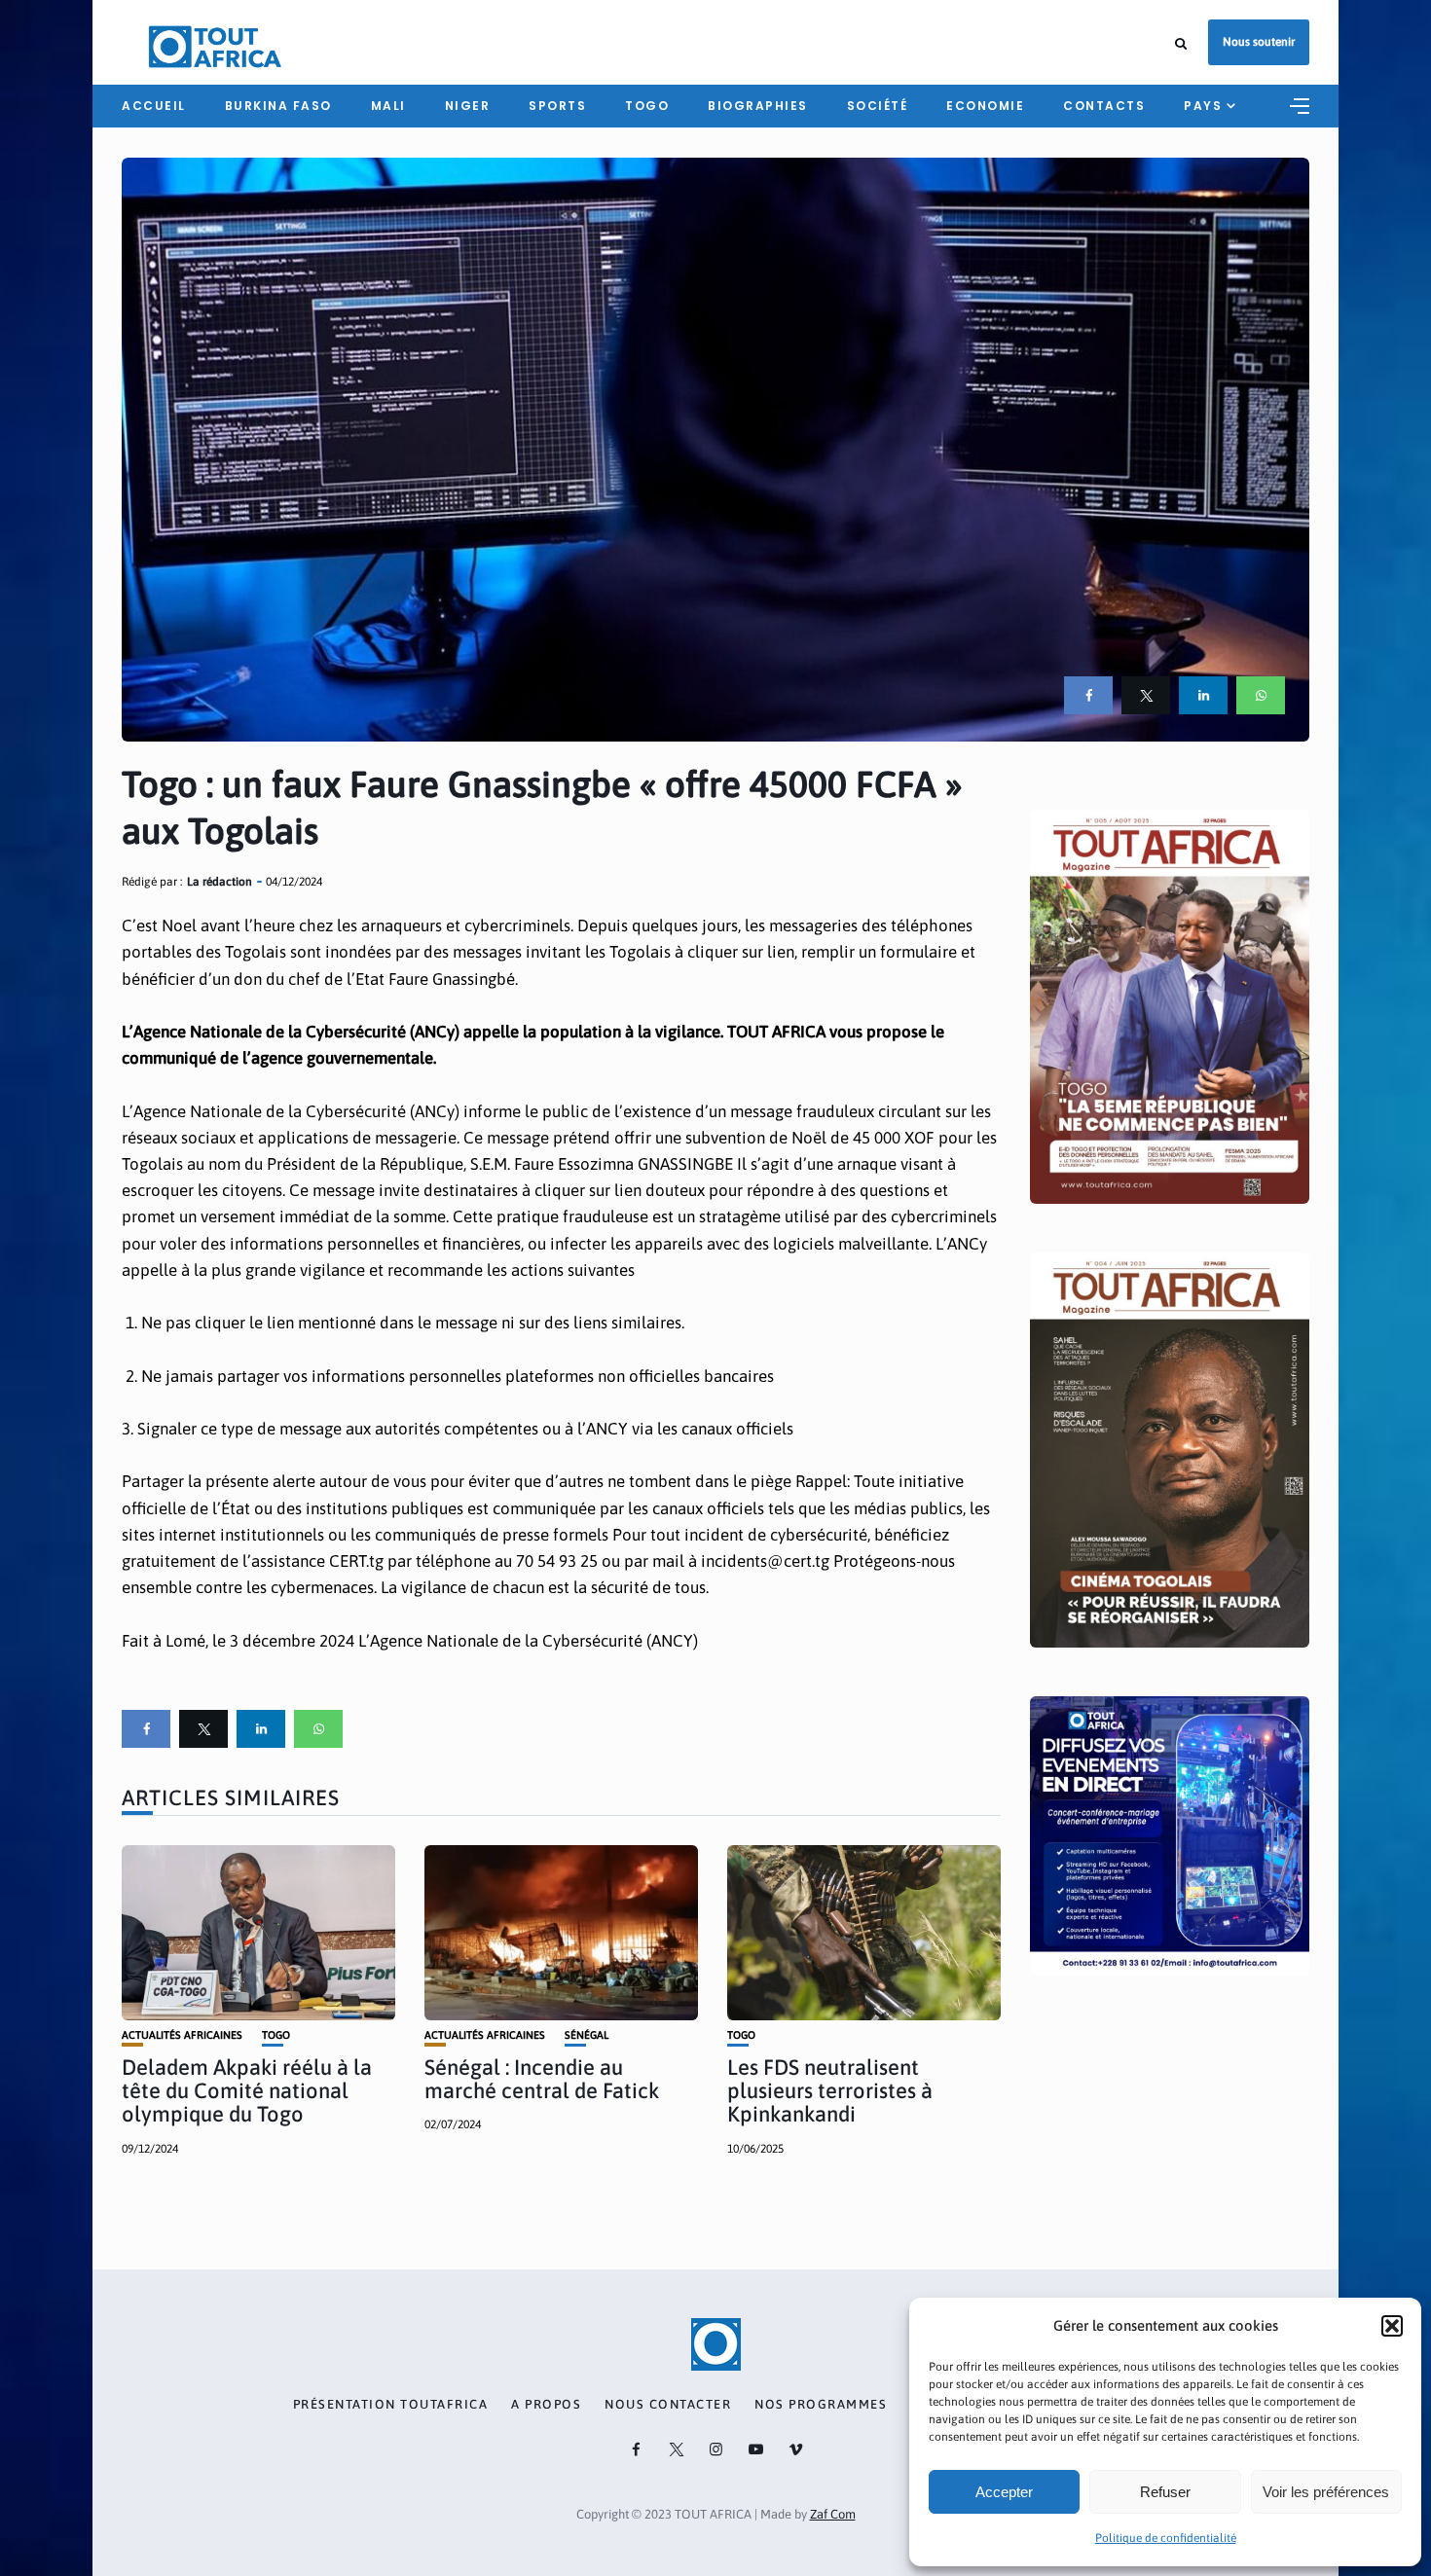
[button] (1392, 2326)
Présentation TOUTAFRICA (391, 2405)
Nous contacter (668, 2405)
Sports (557, 106)
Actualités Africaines (182, 2035)
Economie (985, 106)
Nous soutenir (1259, 42)
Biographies (758, 106)
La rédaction (220, 882)
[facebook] (1088, 695)
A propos (546, 2405)
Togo (647, 106)
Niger (468, 106)
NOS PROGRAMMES (821, 2405)
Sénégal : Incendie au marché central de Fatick (542, 2079)
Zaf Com (833, 2514)
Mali (388, 106)
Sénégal (587, 2035)
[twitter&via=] (1146, 695)
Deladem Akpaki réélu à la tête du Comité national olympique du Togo (247, 2090)
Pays (1203, 106)
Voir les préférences (1326, 2492)
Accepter (1004, 2492)
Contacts (1104, 106)
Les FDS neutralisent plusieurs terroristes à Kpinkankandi (830, 2090)
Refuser (1165, 2492)
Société (878, 106)
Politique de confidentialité (1166, 2538)
